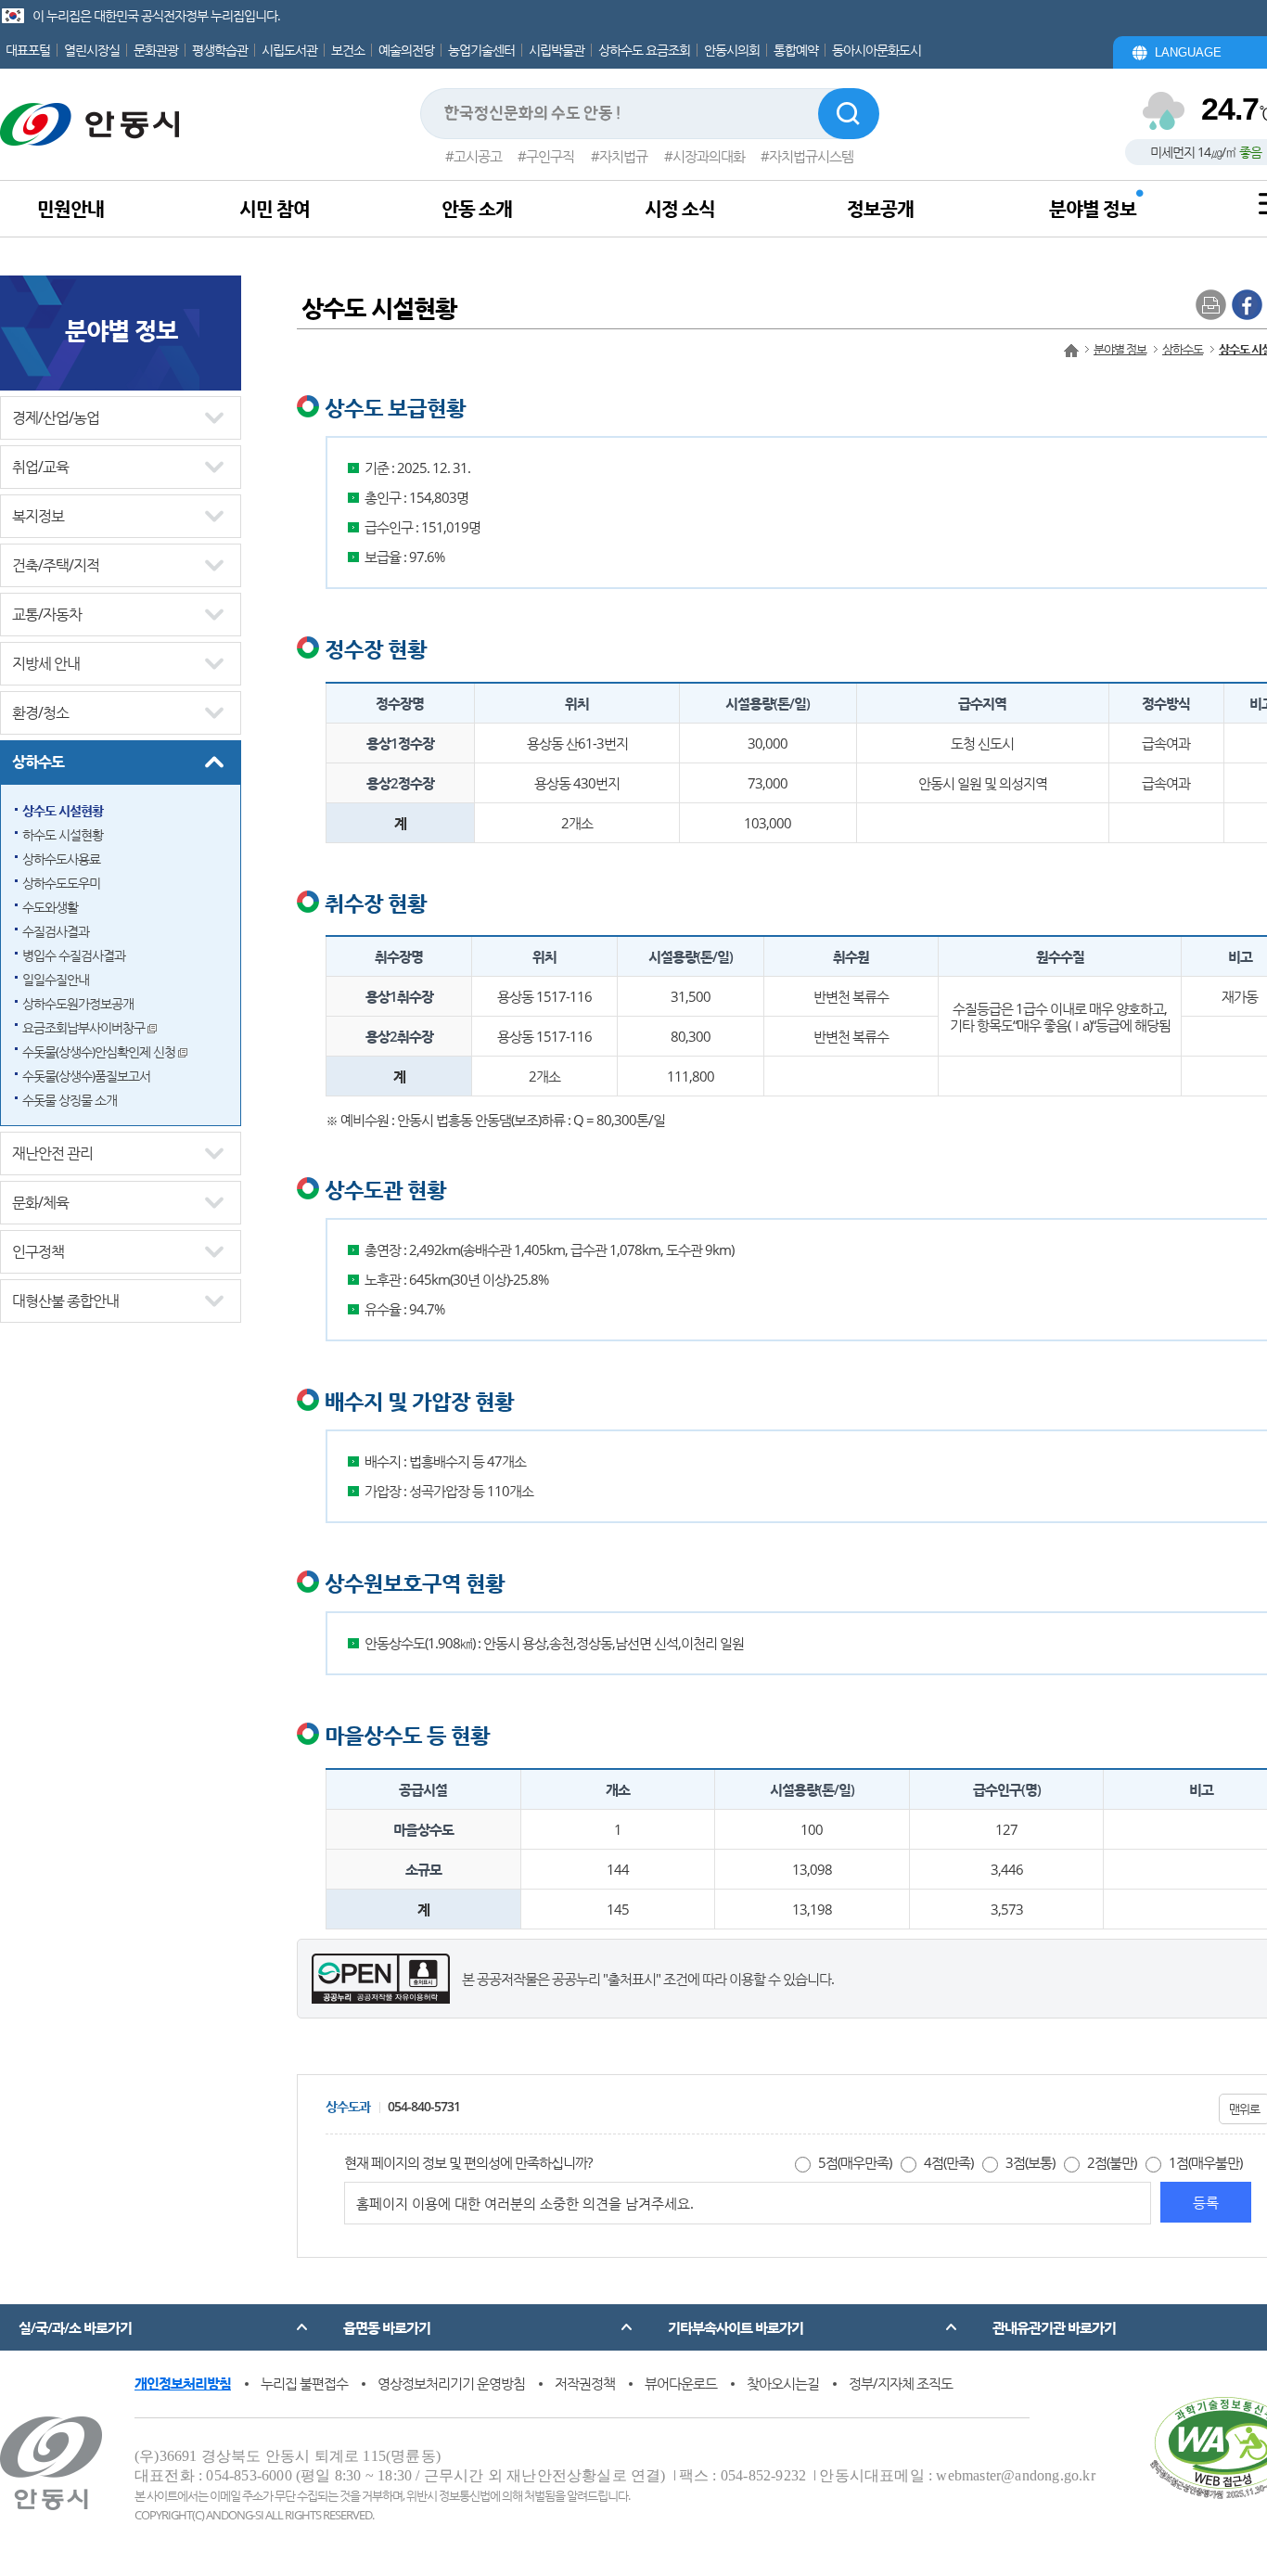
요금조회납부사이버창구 (85, 1027)
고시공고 (478, 156)
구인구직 (550, 156)
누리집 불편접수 (304, 2383)
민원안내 (70, 208)
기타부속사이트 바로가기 (736, 2327)
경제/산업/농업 (56, 417)
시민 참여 (275, 208)
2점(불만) (1112, 2162)
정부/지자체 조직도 (901, 2383)
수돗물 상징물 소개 (70, 1100)
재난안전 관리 (52, 1153)
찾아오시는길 (783, 2383)
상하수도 (38, 762)
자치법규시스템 (811, 156)
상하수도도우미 (61, 883)
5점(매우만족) (855, 2162)
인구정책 (38, 1251)
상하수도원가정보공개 (78, 1003)
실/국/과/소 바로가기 (75, 2327)
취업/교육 (40, 467)
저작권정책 (585, 2383)
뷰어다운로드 (681, 2383)
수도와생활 (50, 907)
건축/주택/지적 (56, 565)
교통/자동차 (47, 614)
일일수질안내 (56, 979)
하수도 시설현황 (63, 834)
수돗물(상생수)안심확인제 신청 (100, 1051)
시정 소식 (680, 208)
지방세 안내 (46, 663)
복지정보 (38, 516)
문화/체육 (40, 1202)
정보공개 (880, 208)
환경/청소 (40, 712)
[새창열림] (1247, 303)
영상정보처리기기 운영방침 (451, 2383)
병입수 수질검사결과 (74, 955)
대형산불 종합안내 (65, 1301)
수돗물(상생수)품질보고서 (86, 1076)
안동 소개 (477, 208)
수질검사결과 (56, 931)
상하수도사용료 (61, 859)
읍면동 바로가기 (387, 2327)
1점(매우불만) (1205, 2162)
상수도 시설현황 (63, 810)
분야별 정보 (1093, 208)
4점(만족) (948, 2162)
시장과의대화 (709, 156)
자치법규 (623, 156)
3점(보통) (1030, 2162)
